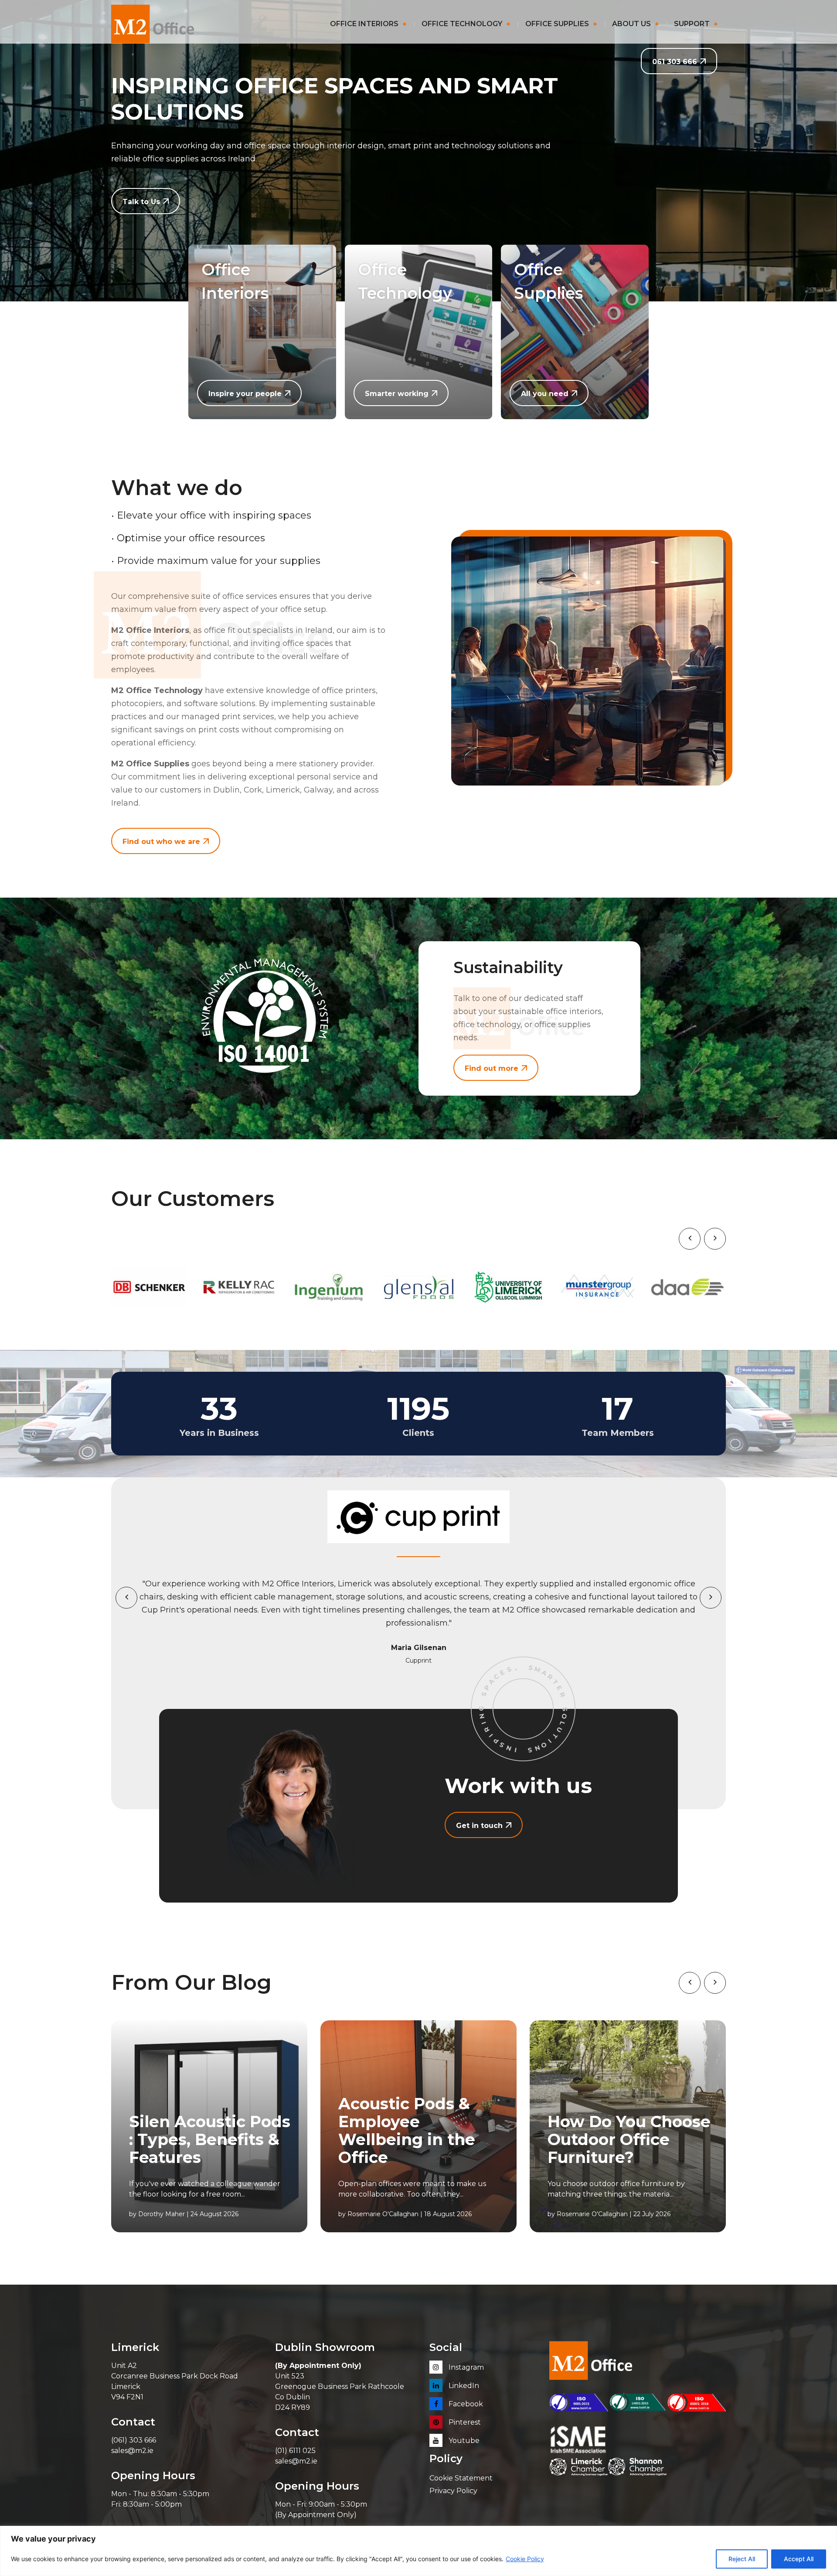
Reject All (742, 2559)
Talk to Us (141, 202)
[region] (418, 2551)
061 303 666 (675, 62)
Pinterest (464, 2422)
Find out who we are (161, 842)
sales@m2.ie (132, 2451)
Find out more (492, 1068)
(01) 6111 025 (295, 2451)
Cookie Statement (461, 2478)
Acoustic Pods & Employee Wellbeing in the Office (407, 2131)
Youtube (463, 2441)
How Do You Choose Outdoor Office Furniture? (629, 2140)
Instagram (465, 2367)
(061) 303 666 (134, 2440)
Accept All (799, 2559)
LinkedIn (463, 2386)
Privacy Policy (453, 2491)
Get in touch (479, 1826)
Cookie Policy (525, 2559)
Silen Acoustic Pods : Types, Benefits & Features (210, 2140)
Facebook (465, 2404)
